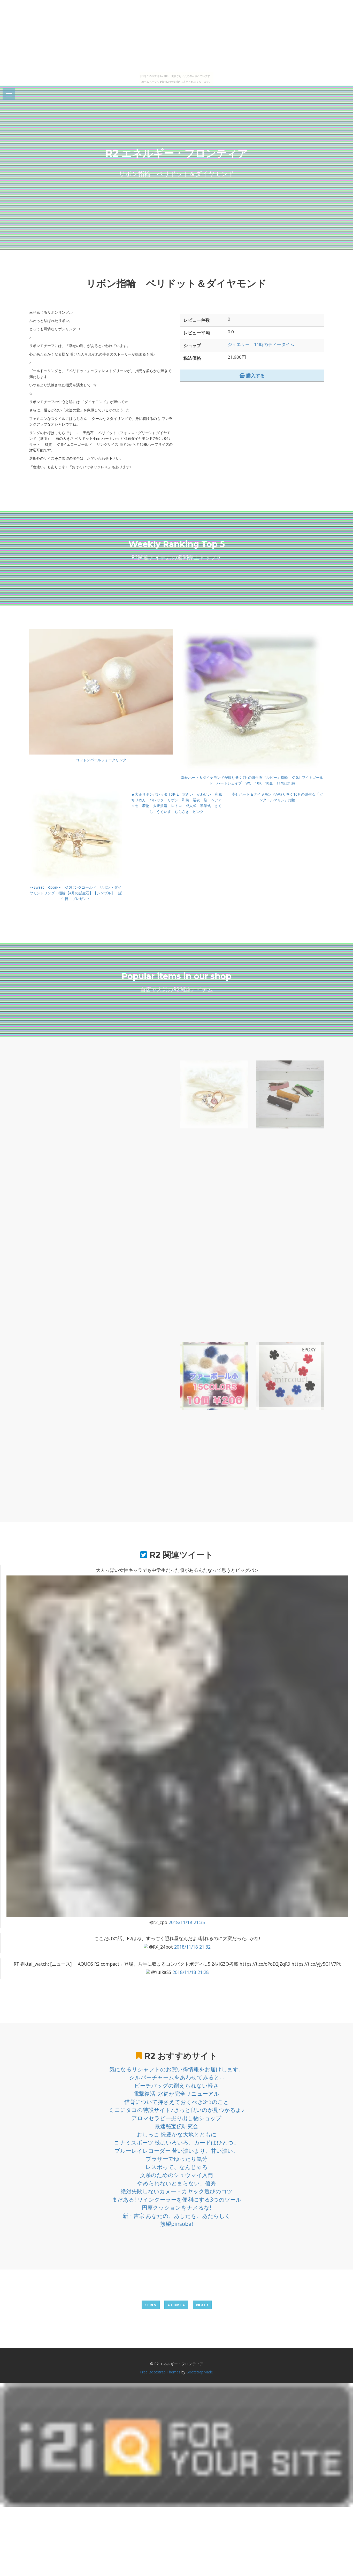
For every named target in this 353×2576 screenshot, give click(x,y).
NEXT (202, 2305)
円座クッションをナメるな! (177, 2208)
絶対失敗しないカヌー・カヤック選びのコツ (177, 2191)
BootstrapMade (200, 2372)
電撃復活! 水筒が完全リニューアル (177, 2094)
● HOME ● (176, 2305)
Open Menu (9, 94)
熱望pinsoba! (177, 2224)
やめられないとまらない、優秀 (177, 2183)
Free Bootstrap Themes (160, 2372)
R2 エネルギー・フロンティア (177, 153)
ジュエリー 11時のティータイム (261, 344)
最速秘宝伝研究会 (177, 2126)
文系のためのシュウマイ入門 (177, 2175)
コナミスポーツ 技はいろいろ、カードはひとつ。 (177, 2142)
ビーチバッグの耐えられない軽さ (177, 2086)
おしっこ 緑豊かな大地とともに (177, 2134)
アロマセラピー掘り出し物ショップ (177, 2118)
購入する (255, 375)
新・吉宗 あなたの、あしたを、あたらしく (177, 2216)
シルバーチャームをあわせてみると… (177, 2077)
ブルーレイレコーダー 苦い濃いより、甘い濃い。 (177, 2151)
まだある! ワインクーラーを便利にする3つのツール (177, 2200)
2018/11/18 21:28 (191, 1972)
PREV (151, 2305)
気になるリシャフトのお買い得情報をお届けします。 (177, 2069)
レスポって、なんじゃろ (177, 2167)
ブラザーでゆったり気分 (177, 2159)
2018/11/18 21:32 (192, 1947)
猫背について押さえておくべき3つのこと (177, 2102)
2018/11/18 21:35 (187, 1922)
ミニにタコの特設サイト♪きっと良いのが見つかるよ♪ (177, 2110)
